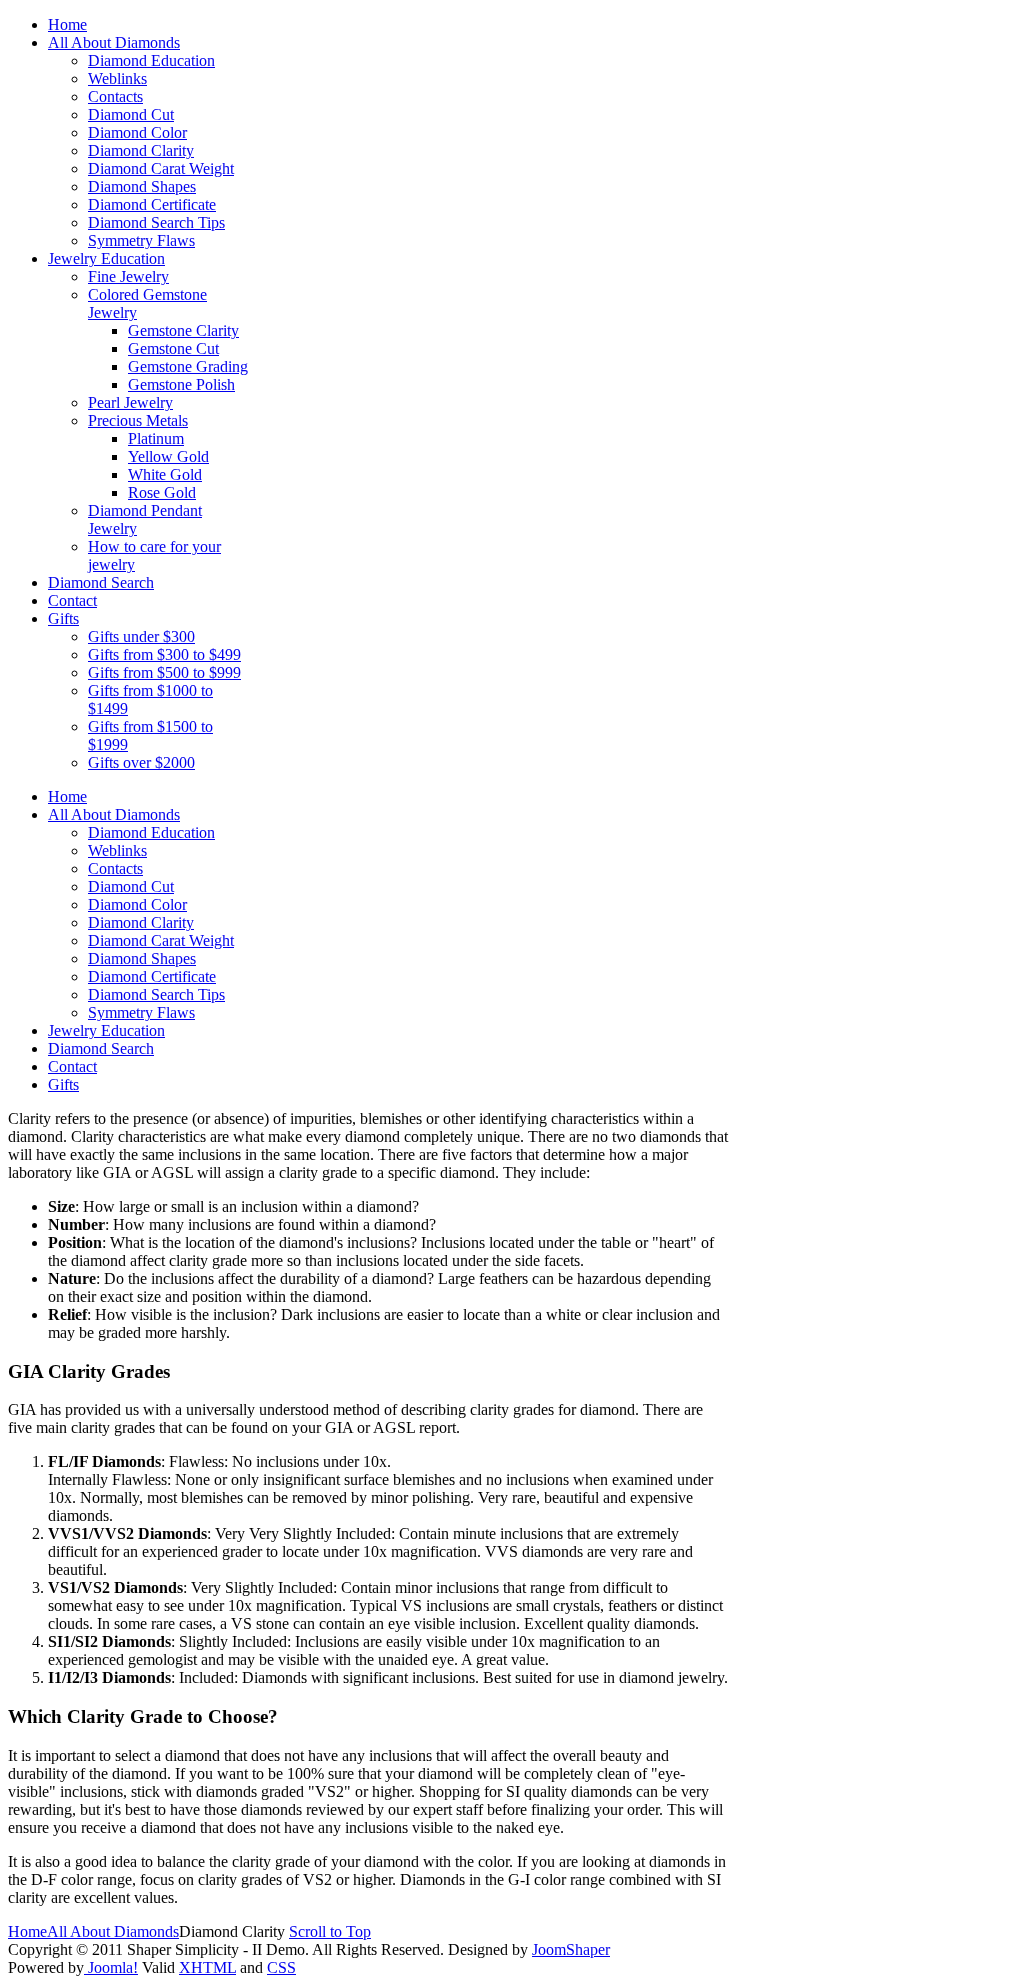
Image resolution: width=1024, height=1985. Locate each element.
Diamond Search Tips (156, 994)
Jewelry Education (106, 1030)
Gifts (63, 1084)
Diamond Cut (131, 886)
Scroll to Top (330, 1931)
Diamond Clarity (141, 922)
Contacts (115, 868)
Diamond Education (151, 832)
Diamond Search (101, 1048)
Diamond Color (137, 904)
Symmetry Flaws (141, 1012)
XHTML (207, 1967)
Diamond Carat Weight (161, 940)
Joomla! (111, 1967)
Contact (72, 1066)
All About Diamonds (114, 814)
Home (67, 796)
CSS (281, 1967)
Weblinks (117, 850)
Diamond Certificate (152, 976)
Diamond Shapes (142, 958)
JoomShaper (571, 1949)
